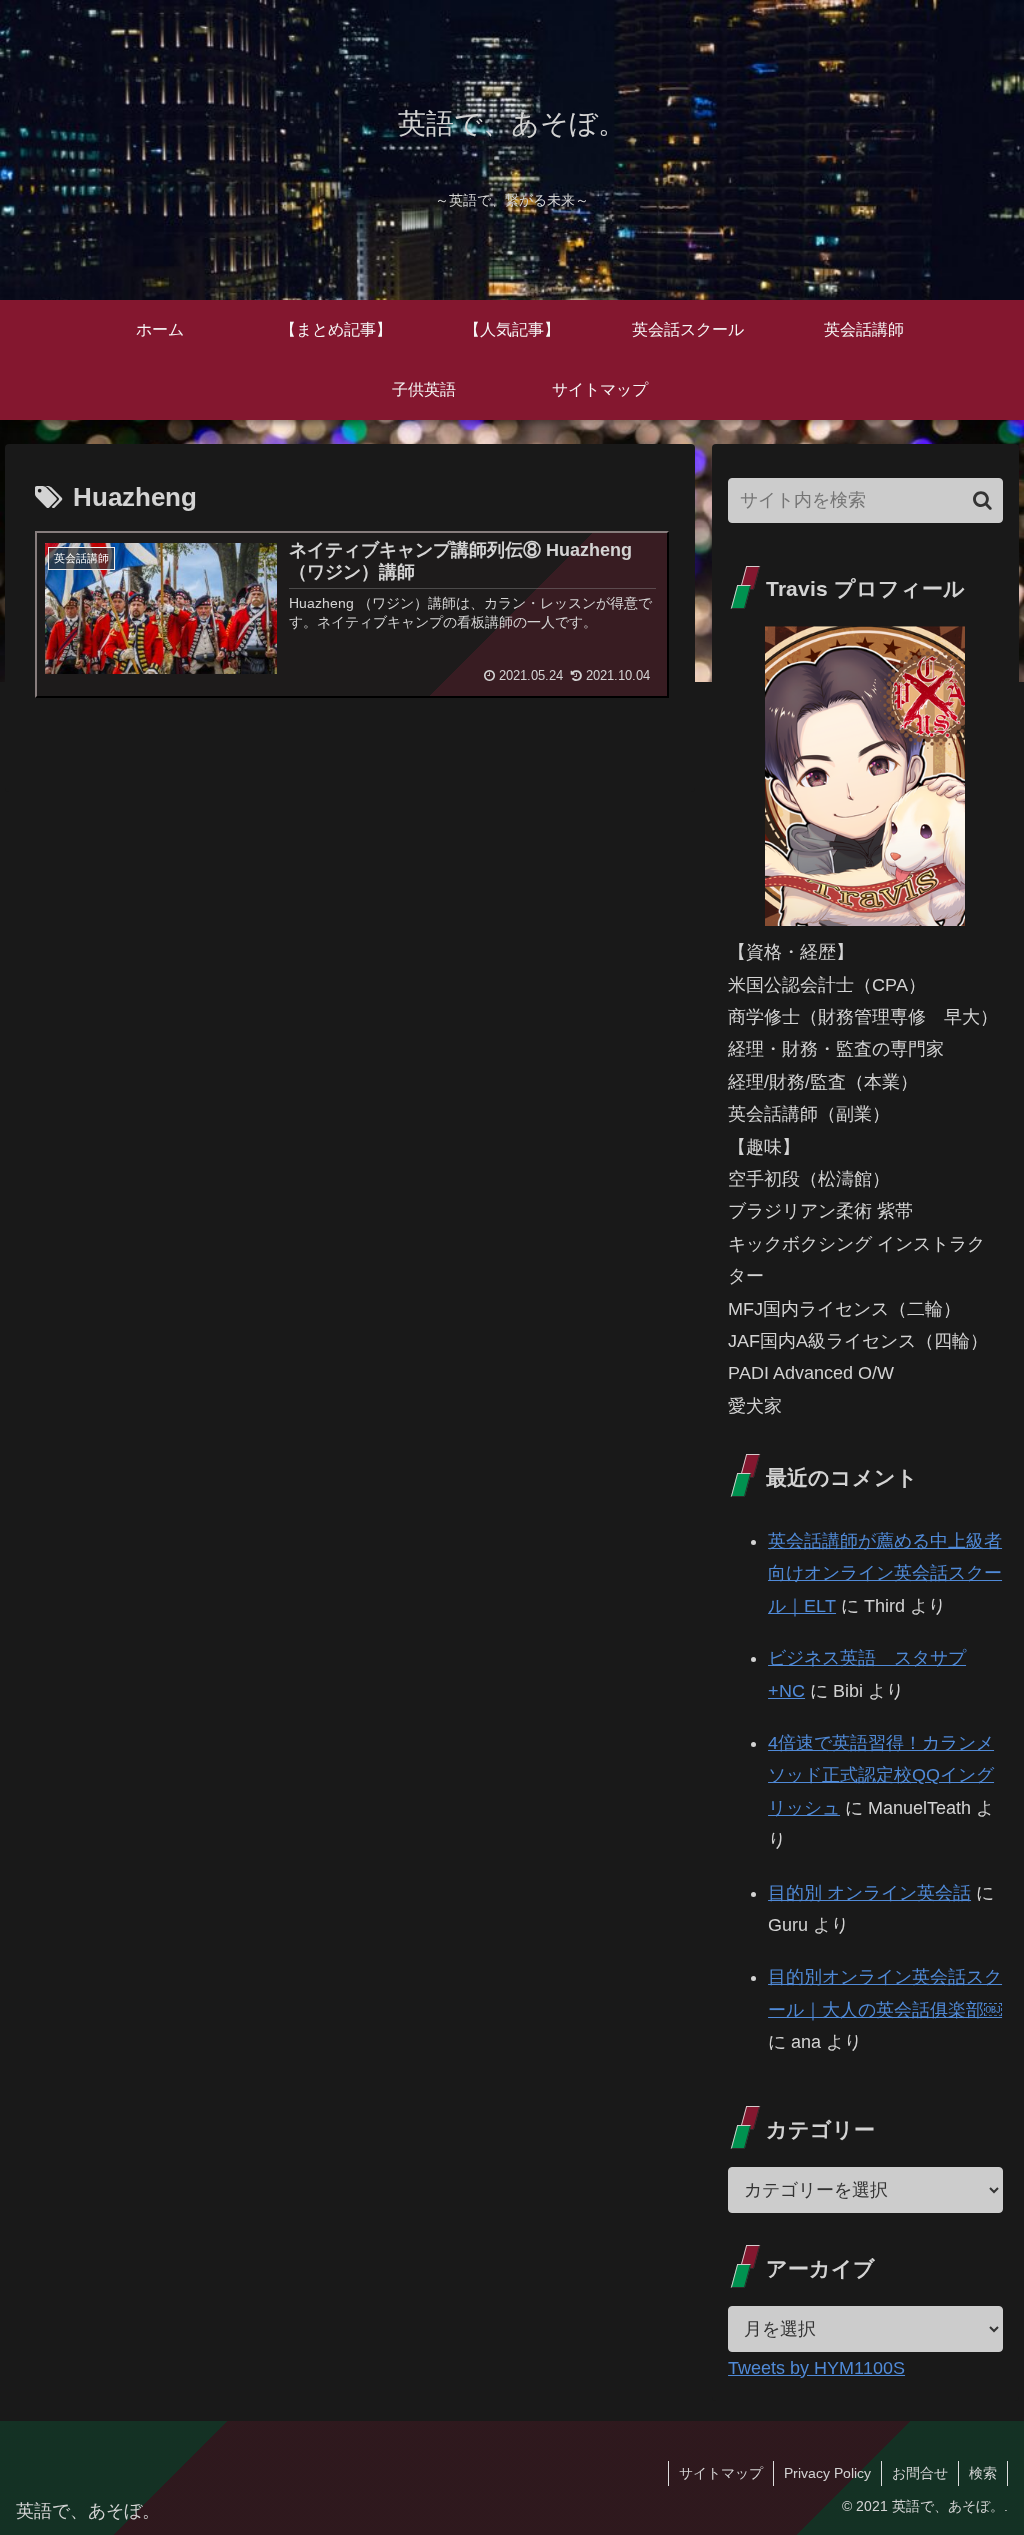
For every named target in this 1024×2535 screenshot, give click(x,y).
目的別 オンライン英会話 (869, 1893)
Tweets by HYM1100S (816, 2368)
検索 (983, 2473)
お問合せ (920, 2473)
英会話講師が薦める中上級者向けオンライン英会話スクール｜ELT (885, 1573)
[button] (982, 500)
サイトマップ (721, 2473)
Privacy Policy (827, 2473)
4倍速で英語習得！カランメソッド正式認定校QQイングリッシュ (881, 1775)
